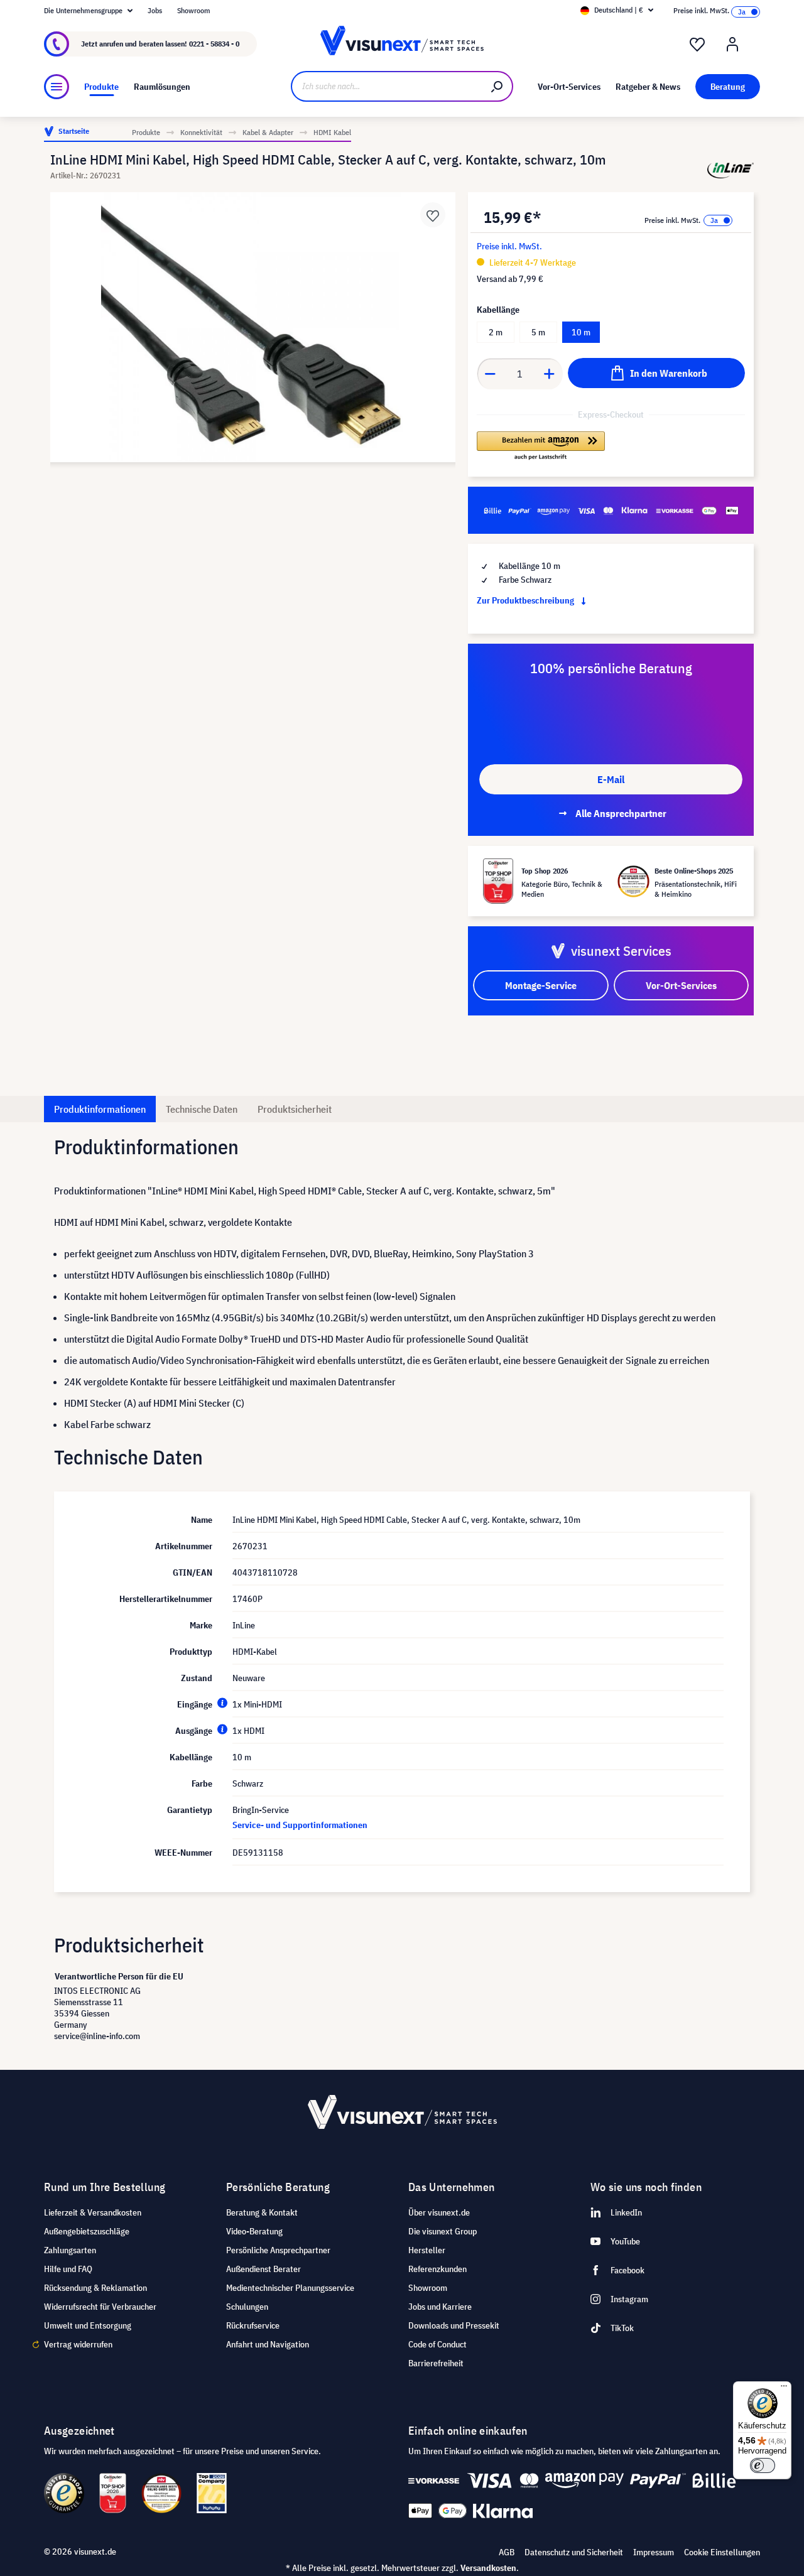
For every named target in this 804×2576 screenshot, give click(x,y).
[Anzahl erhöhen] (550, 374)
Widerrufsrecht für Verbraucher (100, 2307)
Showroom (194, 10)
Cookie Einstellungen (722, 2552)
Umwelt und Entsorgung (88, 2325)
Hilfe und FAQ (68, 2269)
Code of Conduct (437, 2344)
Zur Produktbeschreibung (526, 600)
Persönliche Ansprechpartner (278, 2250)
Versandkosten (488, 2568)
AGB (507, 2552)
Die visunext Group (443, 2231)
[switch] (763, 2465)
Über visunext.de (439, 2212)
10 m (581, 332)
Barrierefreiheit (436, 2363)
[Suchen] (497, 86)
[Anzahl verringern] (490, 374)
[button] (541, 446)
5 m (538, 332)
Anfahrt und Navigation (268, 2344)
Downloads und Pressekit (454, 2325)
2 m (496, 332)
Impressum (654, 2552)
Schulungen (247, 2307)
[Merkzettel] (697, 45)
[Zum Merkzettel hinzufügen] (433, 215)
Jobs (155, 10)
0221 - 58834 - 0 (214, 44)
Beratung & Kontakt (262, 2212)
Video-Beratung (254, 2231)
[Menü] (57, 87)
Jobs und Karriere (440, 2307)
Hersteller (427, 2250)
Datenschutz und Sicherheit (574, 2552)
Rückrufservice (253, 2325)
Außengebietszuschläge (87, 2231)
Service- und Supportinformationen (300, 1825)
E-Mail (611, 779)
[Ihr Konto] (732, 45)
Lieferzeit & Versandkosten (93, 2212)
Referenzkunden (437, 2269)
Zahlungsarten (70, 2250)
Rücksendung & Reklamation (95, 2288)
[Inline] (731, 170)
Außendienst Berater (263, 2269)
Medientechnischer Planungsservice (290, 2288)
